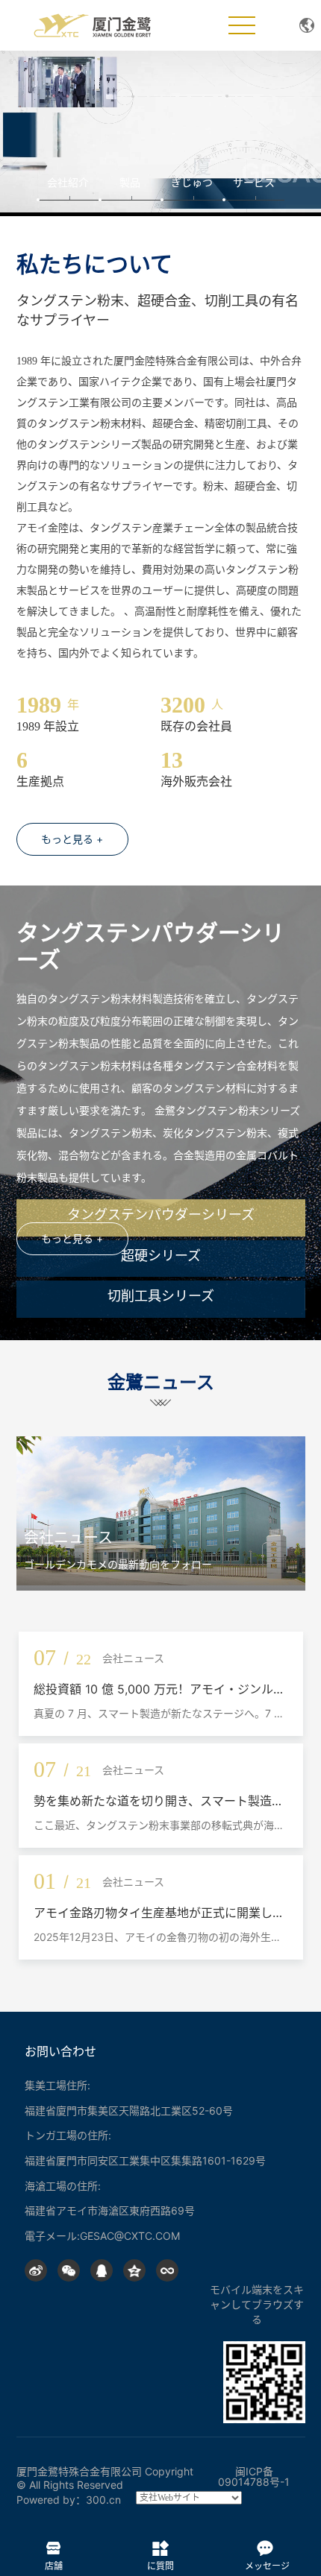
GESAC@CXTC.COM (130, 2236)
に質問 (160, 2545)
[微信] (69, 2270)
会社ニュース (68, 1538)
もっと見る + (72, 839)
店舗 (53, 2545)
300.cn (103, 2500)
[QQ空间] (134, 2270)
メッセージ (267, 2545)
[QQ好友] (102, 2270)
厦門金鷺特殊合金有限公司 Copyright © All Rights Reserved (105, 2478)
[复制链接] (167, 2270)
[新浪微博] (36, 2270)
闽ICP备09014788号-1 (254, 2476)
